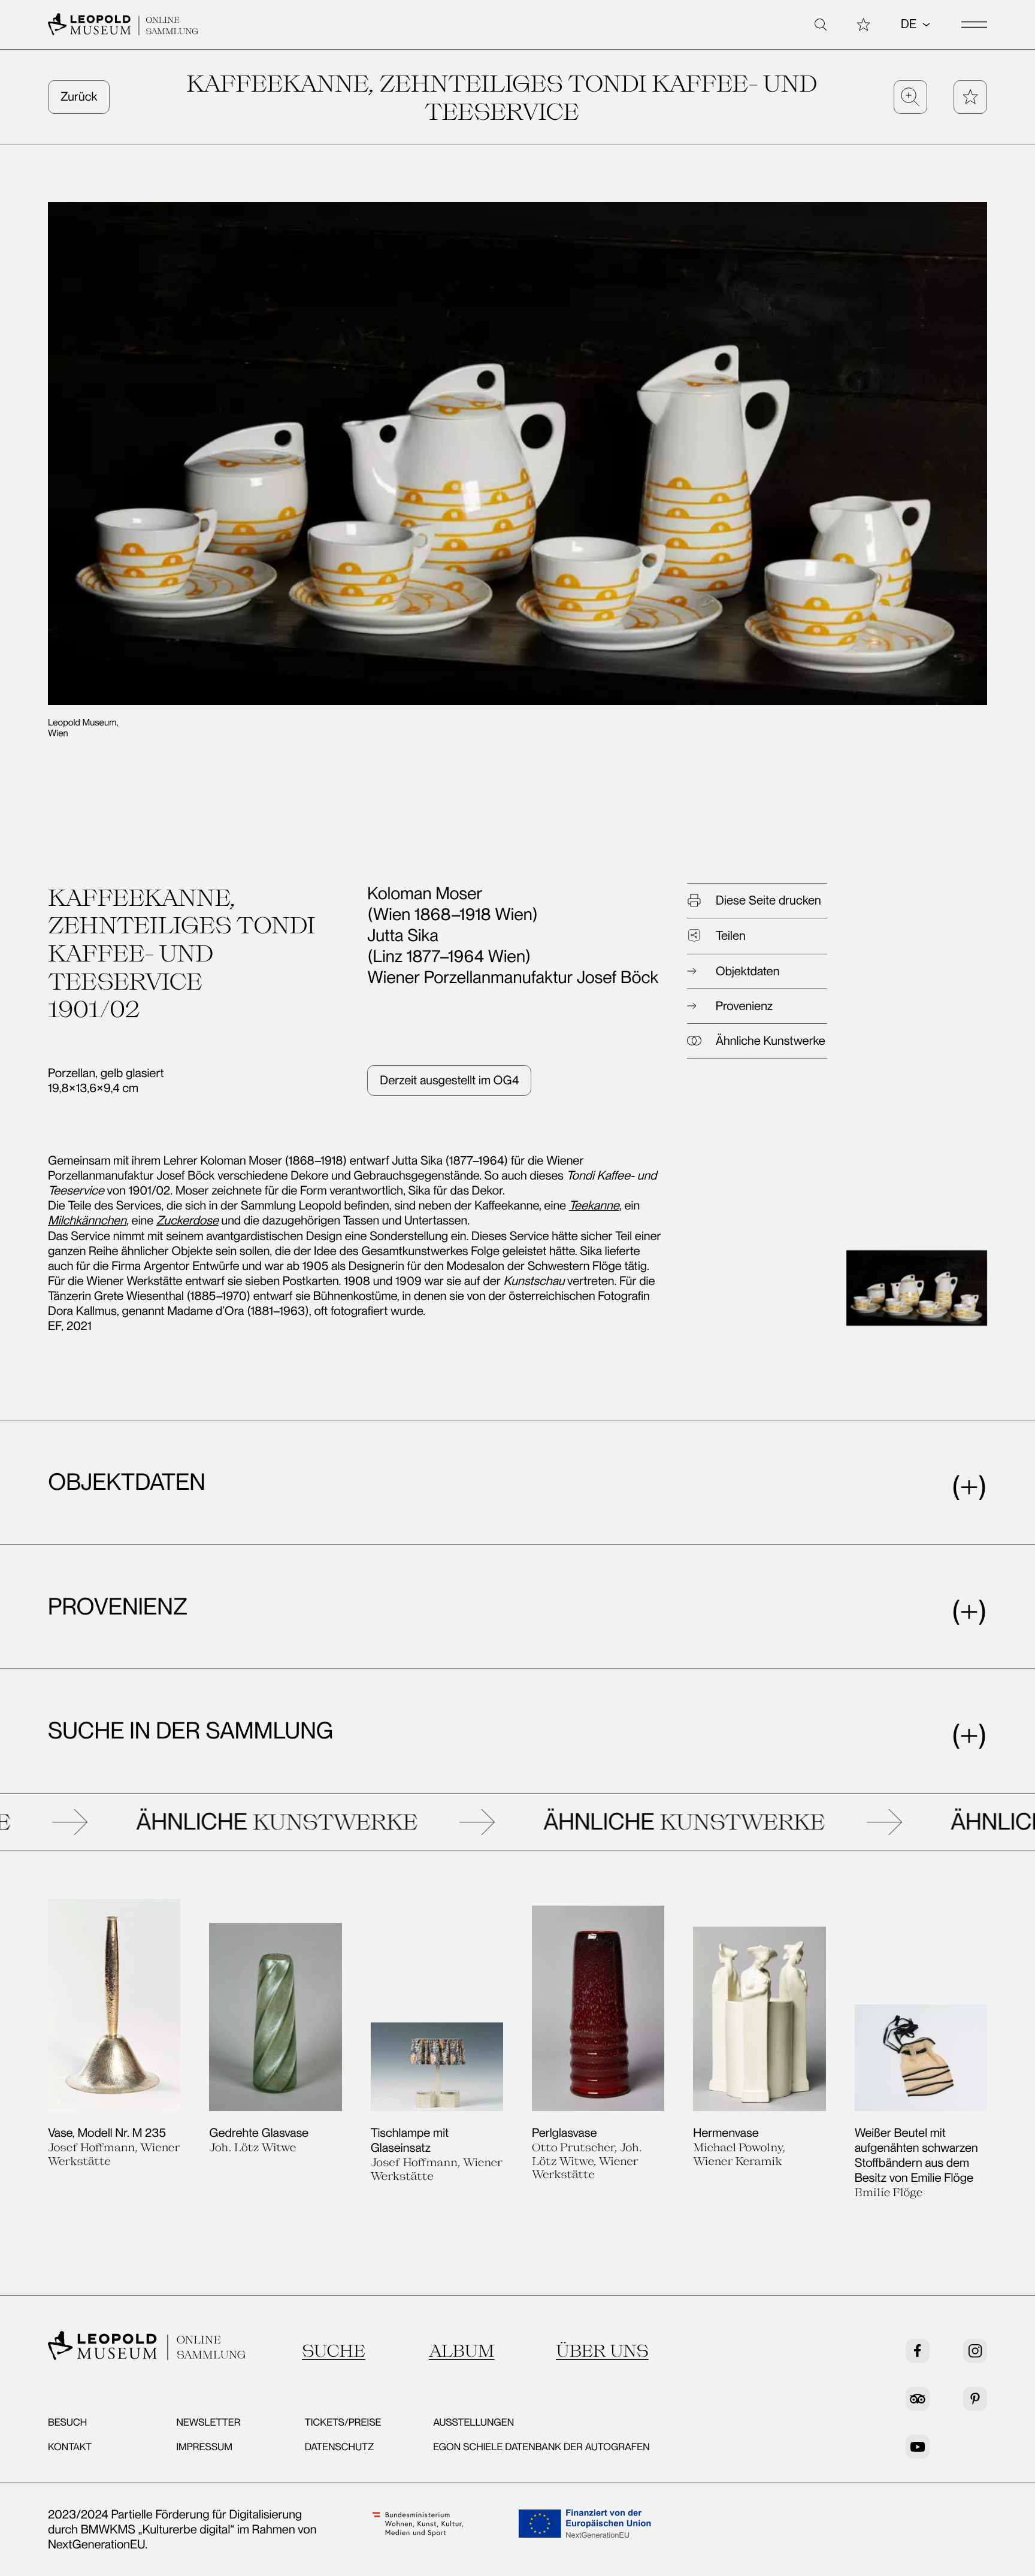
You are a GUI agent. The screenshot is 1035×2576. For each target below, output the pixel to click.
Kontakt (70, 2447)
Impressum (204, 2447)
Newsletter (208, 2423)
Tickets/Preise (343, 2423)
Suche (334, 2350)
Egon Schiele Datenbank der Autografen (541, 2447)
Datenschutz (340, 2447)
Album (461, 2350)
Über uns (602, 2350)
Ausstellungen (473, 2423)
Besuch (67, 2423)
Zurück (79, 96)
